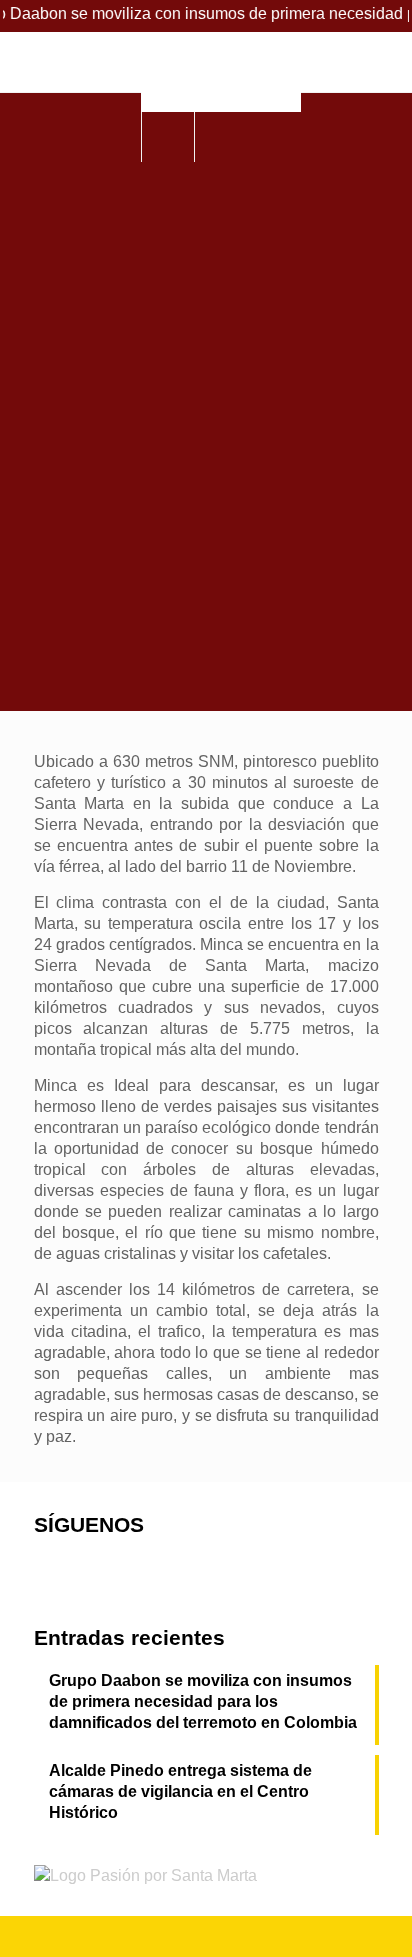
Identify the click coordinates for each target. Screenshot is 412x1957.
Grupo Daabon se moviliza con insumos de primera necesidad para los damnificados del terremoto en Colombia (203, 1701)
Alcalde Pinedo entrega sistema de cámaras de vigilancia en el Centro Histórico (180, 1791)
